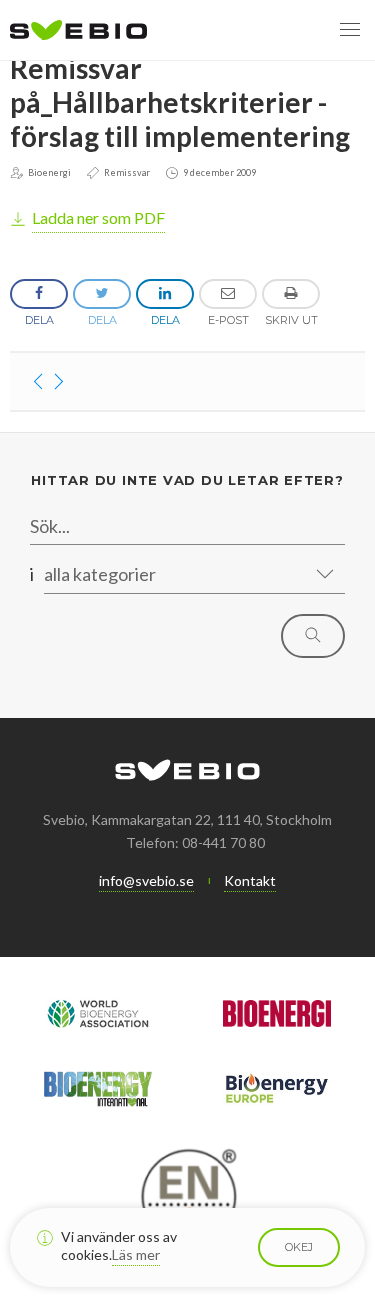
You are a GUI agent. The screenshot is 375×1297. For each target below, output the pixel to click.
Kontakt (250, 880)
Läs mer (136, 1254)
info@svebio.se (146, 880)
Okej (299, 1247)
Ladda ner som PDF (98, 217)
